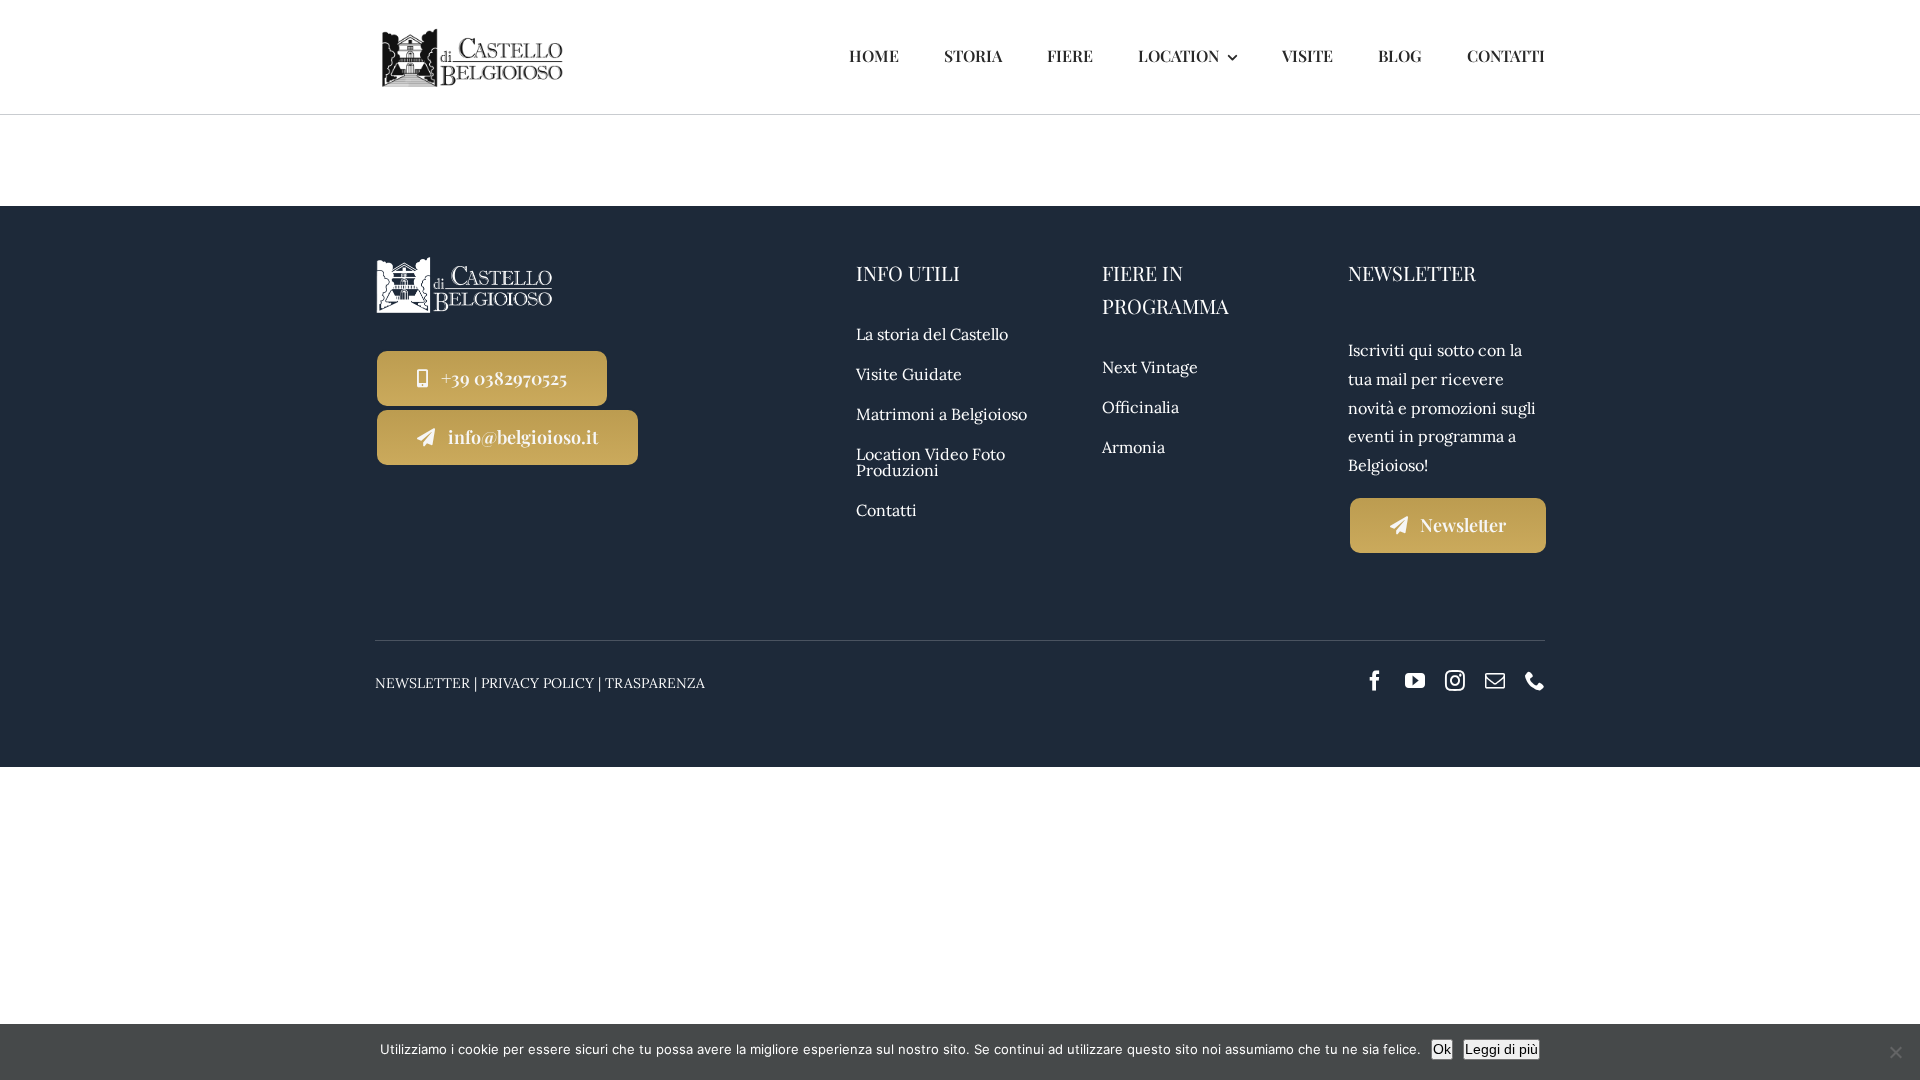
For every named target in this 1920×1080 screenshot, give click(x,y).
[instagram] (1455, 681)
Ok (1442, 1049)
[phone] (1535, 681)
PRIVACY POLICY (537, 683)
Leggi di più (1501, 1049)
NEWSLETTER (422, 683)
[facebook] (1375, 681)
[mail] (1495, 681)
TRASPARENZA (655, 683)
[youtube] (1415, 681)
